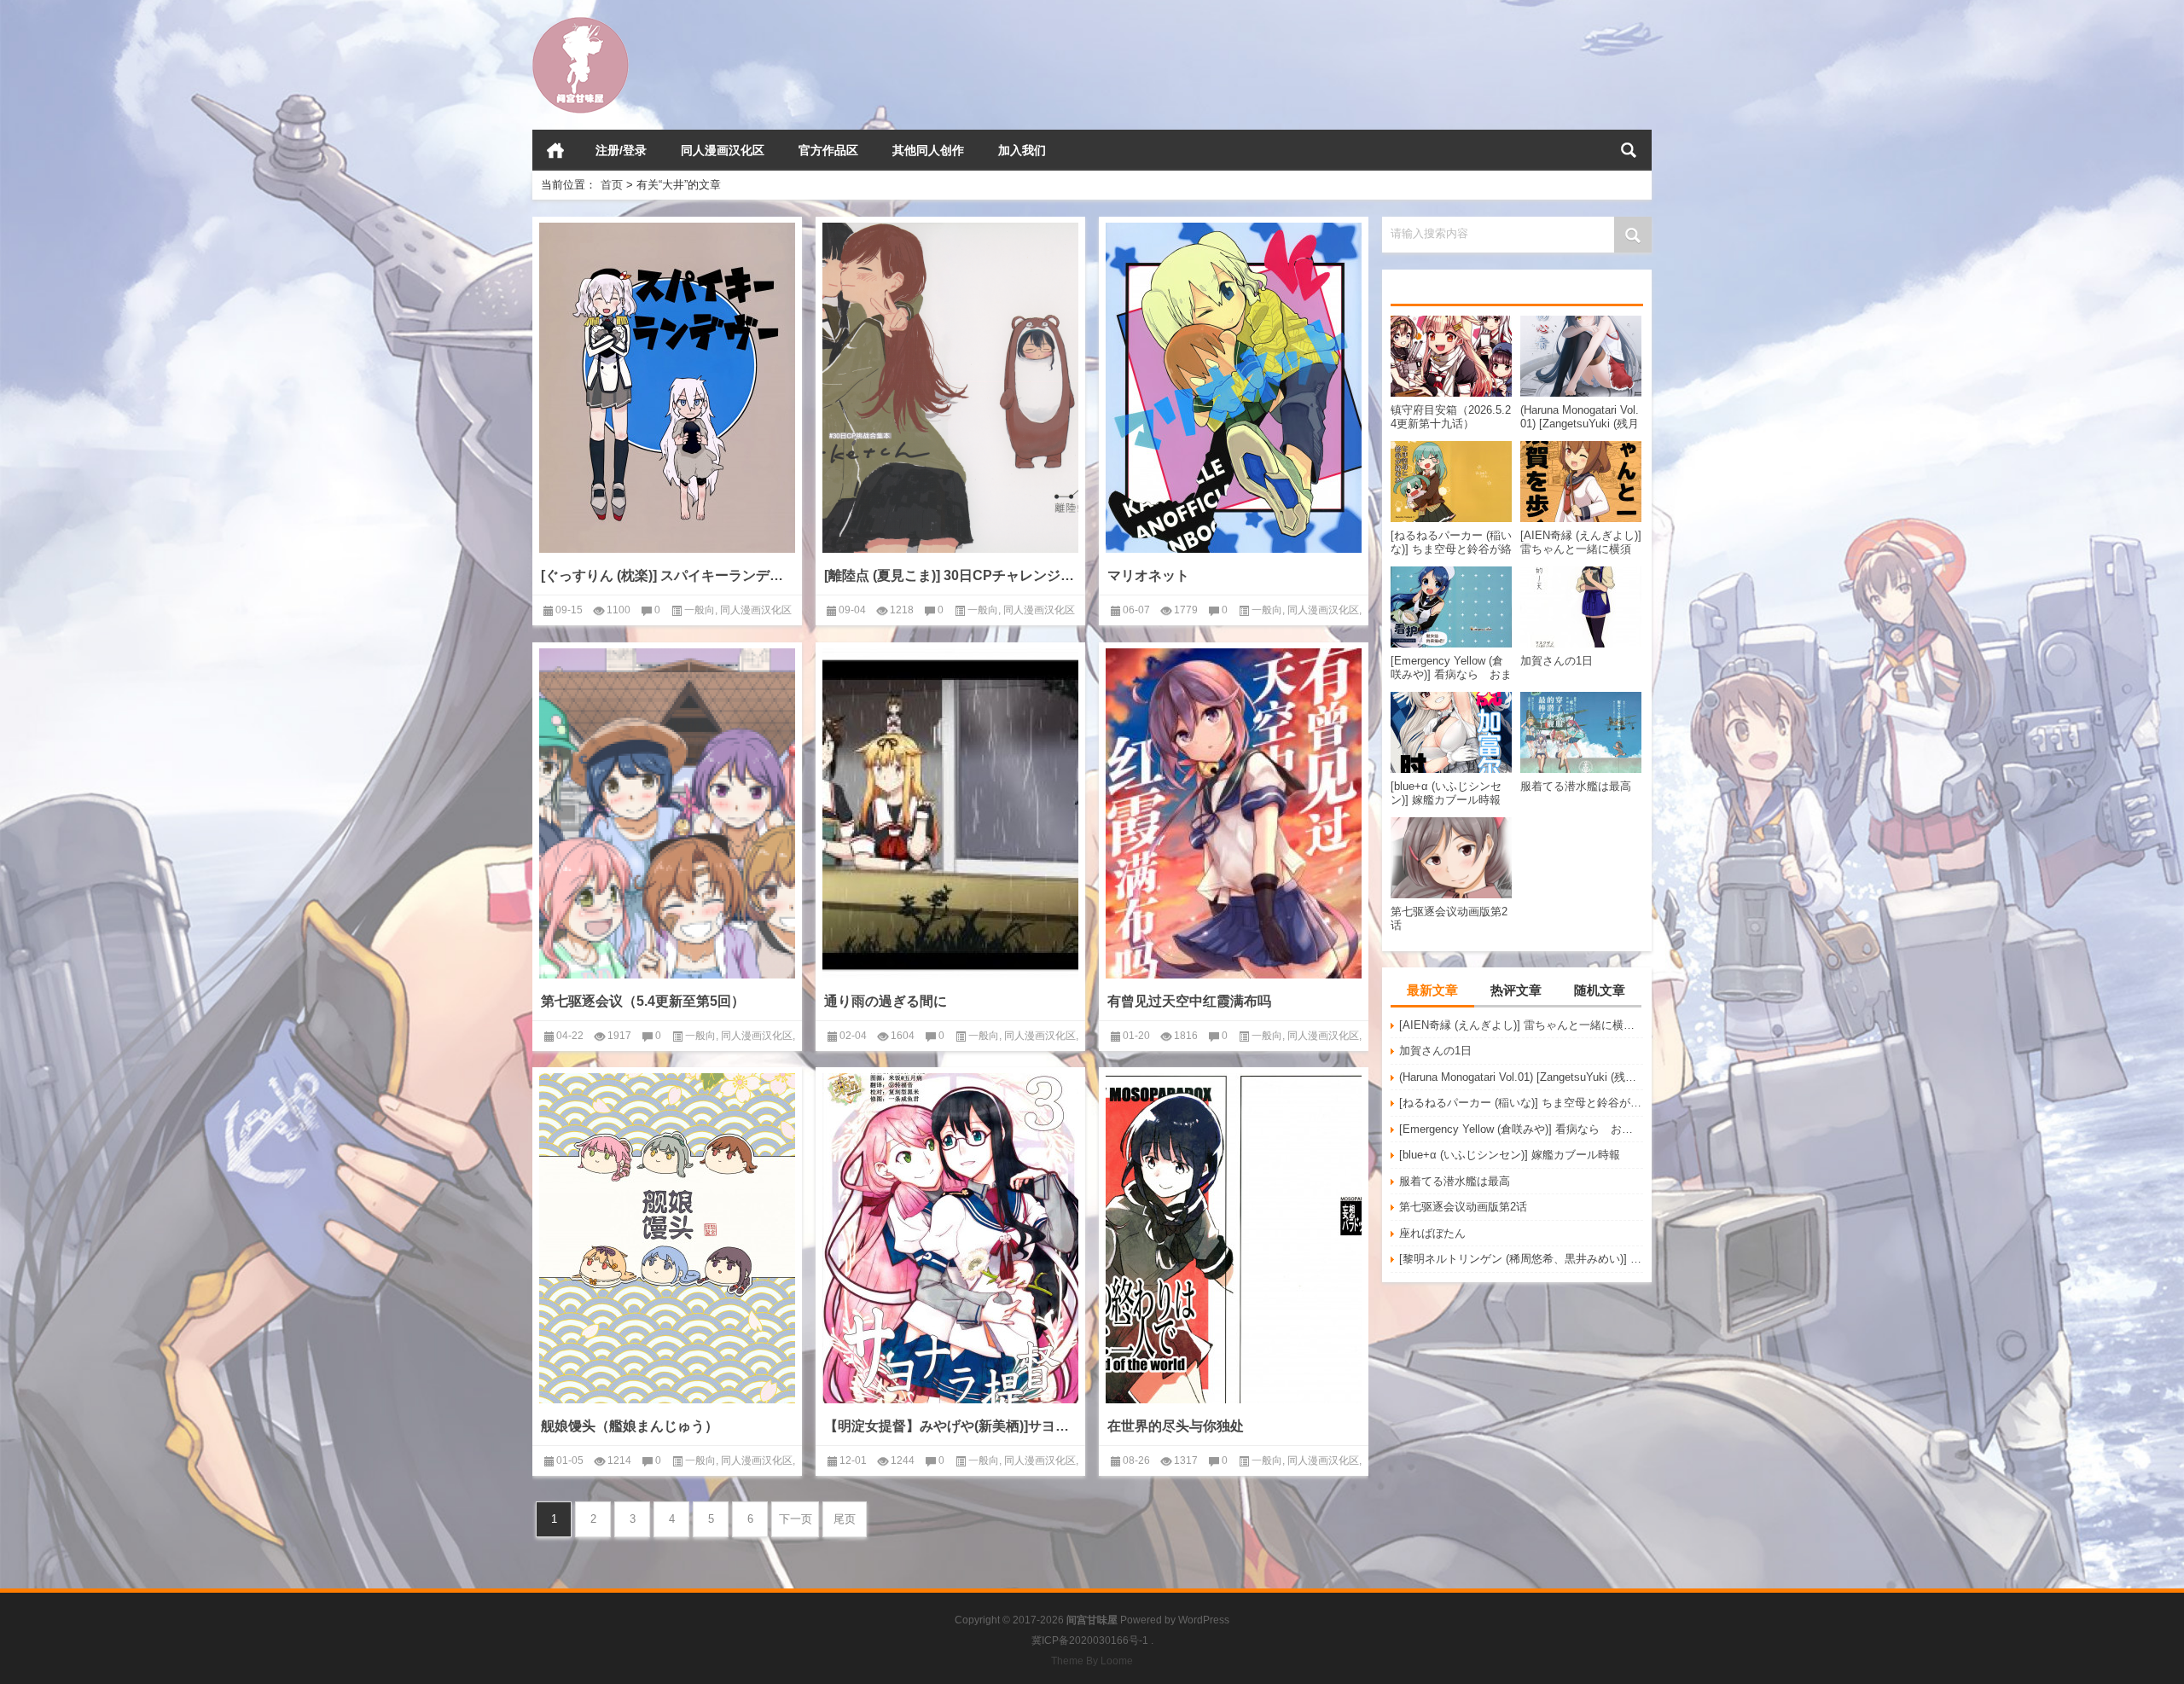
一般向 (700, 610)
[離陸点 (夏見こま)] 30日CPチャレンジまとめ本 (950, 575)
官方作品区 (828, 150)
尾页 (845, 1519)
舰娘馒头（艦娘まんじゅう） (630, 1426)
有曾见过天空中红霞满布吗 (1189, 1001)
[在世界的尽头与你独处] (1234, 1238)
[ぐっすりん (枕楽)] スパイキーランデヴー (667, 575)
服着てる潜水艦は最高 (1455, 1181)
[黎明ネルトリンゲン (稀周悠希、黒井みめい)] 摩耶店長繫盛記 (1521, 1259)
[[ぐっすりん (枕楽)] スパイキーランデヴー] (667, 388)
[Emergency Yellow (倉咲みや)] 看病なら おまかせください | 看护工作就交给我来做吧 (1521, 1129)
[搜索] (1629, 150)
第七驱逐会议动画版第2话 (1463, 1207)
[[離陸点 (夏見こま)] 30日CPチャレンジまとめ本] (950, 388)
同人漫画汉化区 (723, 150)
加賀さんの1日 (1435, 1051)
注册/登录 (621, 150)
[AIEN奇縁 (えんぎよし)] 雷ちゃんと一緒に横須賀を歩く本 (1521, 1025)
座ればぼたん (1432, 1233)
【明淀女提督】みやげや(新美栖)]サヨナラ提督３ (950, 1426)
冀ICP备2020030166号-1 (1090, 1640)
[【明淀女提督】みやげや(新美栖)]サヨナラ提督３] (950, 1238)
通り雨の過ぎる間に (886, 1001)
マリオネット (1148, 575)
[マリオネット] (1234, 388)
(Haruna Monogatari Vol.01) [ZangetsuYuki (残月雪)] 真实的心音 (1521, 1077)
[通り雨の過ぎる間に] (950, 813)
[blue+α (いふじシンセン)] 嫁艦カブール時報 (1510, 1155)
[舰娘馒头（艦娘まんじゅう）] (667, 1238)
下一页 (796, 1519)
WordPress (1204, 1620)
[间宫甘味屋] (581, 23)
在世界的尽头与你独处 (1176, 1426)
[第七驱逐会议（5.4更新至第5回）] (667, 813)
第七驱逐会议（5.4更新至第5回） (643, 1001)
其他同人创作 (928, 150)
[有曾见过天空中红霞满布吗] (1234, 813)
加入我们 (1022, 150)
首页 (555, 150)
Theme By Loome (1092, 1661)
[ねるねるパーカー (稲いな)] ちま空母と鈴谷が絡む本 (1521, 1103)
